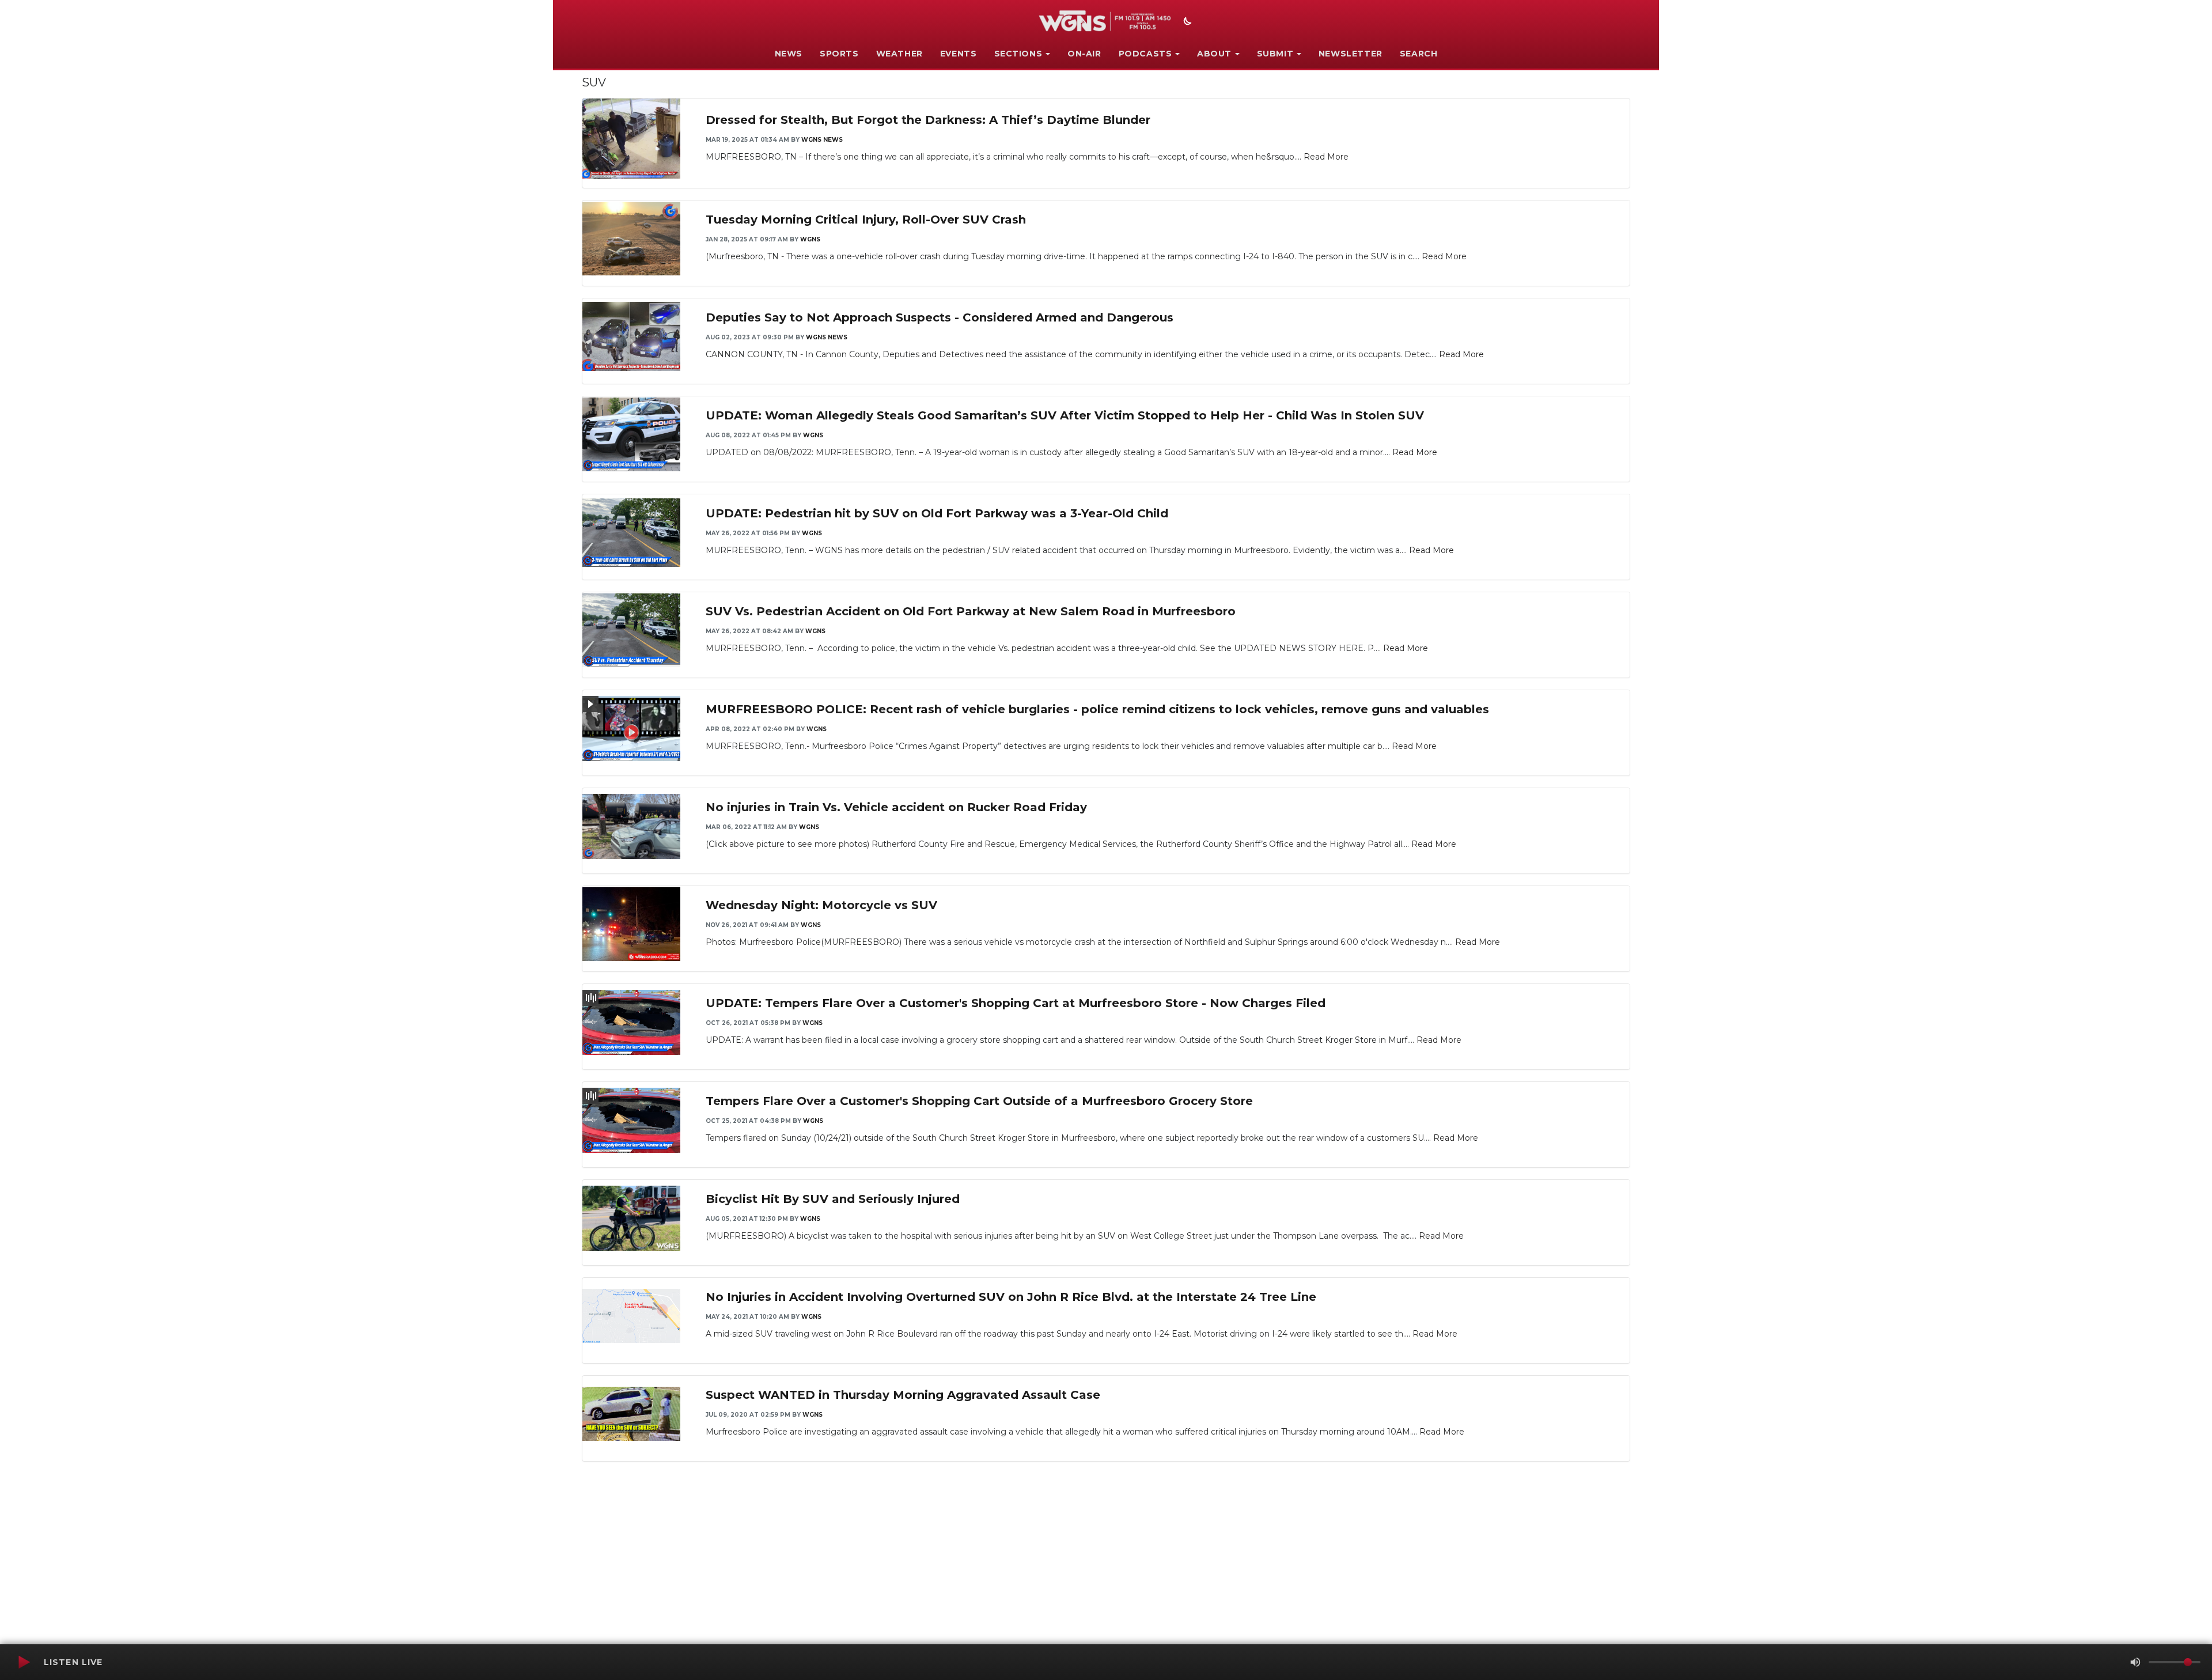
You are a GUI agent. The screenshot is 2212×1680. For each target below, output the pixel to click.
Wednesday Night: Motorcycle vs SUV (821, 905)
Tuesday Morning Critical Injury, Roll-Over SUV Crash (866, 220)
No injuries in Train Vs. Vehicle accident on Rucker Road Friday (896, 807)
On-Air (1084, 54)
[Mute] (2135, 1662)
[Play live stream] (24, 1662)
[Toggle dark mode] (1186, 22)
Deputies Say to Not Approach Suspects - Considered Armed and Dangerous (940, 317)
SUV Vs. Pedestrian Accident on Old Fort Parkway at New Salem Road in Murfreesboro (971, 611)
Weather (899, 54)
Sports (839, 54)
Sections (1018, 54)
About (1214, 54)
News (789, 54)
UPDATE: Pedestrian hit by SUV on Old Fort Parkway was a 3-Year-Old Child (937, 513)
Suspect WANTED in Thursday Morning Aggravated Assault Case (903, 1395)
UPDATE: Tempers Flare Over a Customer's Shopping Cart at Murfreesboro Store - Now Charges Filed (1016, 1003)
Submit (1275, 54)
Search (1419, 54)
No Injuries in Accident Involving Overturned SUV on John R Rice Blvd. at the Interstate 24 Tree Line (1011, 1297)
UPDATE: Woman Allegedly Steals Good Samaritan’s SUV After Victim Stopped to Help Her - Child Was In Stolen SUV (1065, 415)
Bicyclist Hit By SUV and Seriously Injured (833, 1199)
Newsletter (1351, 54)
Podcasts (1145, 54)
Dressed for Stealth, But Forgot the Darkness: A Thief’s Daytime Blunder (928, 120)
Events (959, 54)
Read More (1326, 157)
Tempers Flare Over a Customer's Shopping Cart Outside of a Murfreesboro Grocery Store (979, 1101)
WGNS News (822, 140)
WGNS (810, 239)
